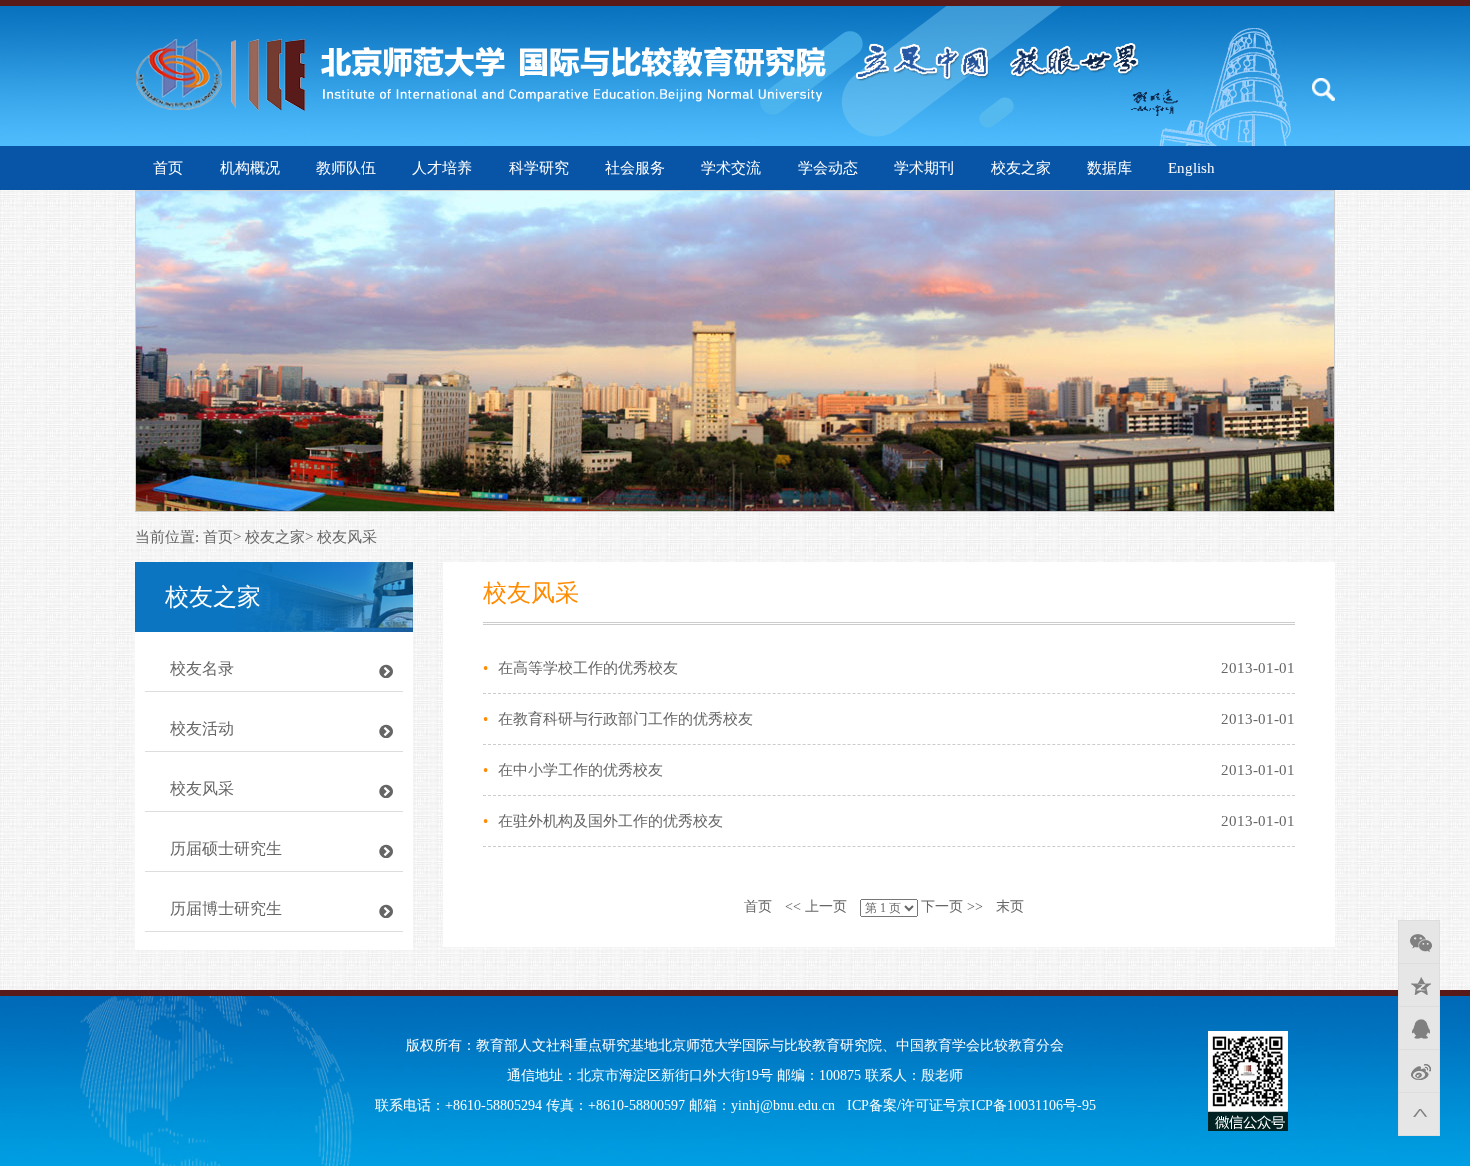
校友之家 (1021, 168)
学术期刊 (924, 168)
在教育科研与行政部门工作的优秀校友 (625, 719)
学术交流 (731, 168)
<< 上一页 (816, 906)
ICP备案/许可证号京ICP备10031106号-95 (971, 1105)
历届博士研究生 (226, 908)
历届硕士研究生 (226, 848)
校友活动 (202, 728)
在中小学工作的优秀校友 (580, 770)
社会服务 (635, 168)
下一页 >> (952, 906)
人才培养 (442, 168)
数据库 (1109, 168)
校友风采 (202, 788)
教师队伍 (346, 168)
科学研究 (539, 168)
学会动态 (828, 168)
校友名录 (202, 668)
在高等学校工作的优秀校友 (588, 668)
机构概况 (250, 168)
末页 (1010, 906)
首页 (758, 906)
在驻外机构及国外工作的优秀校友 (610, 821)
